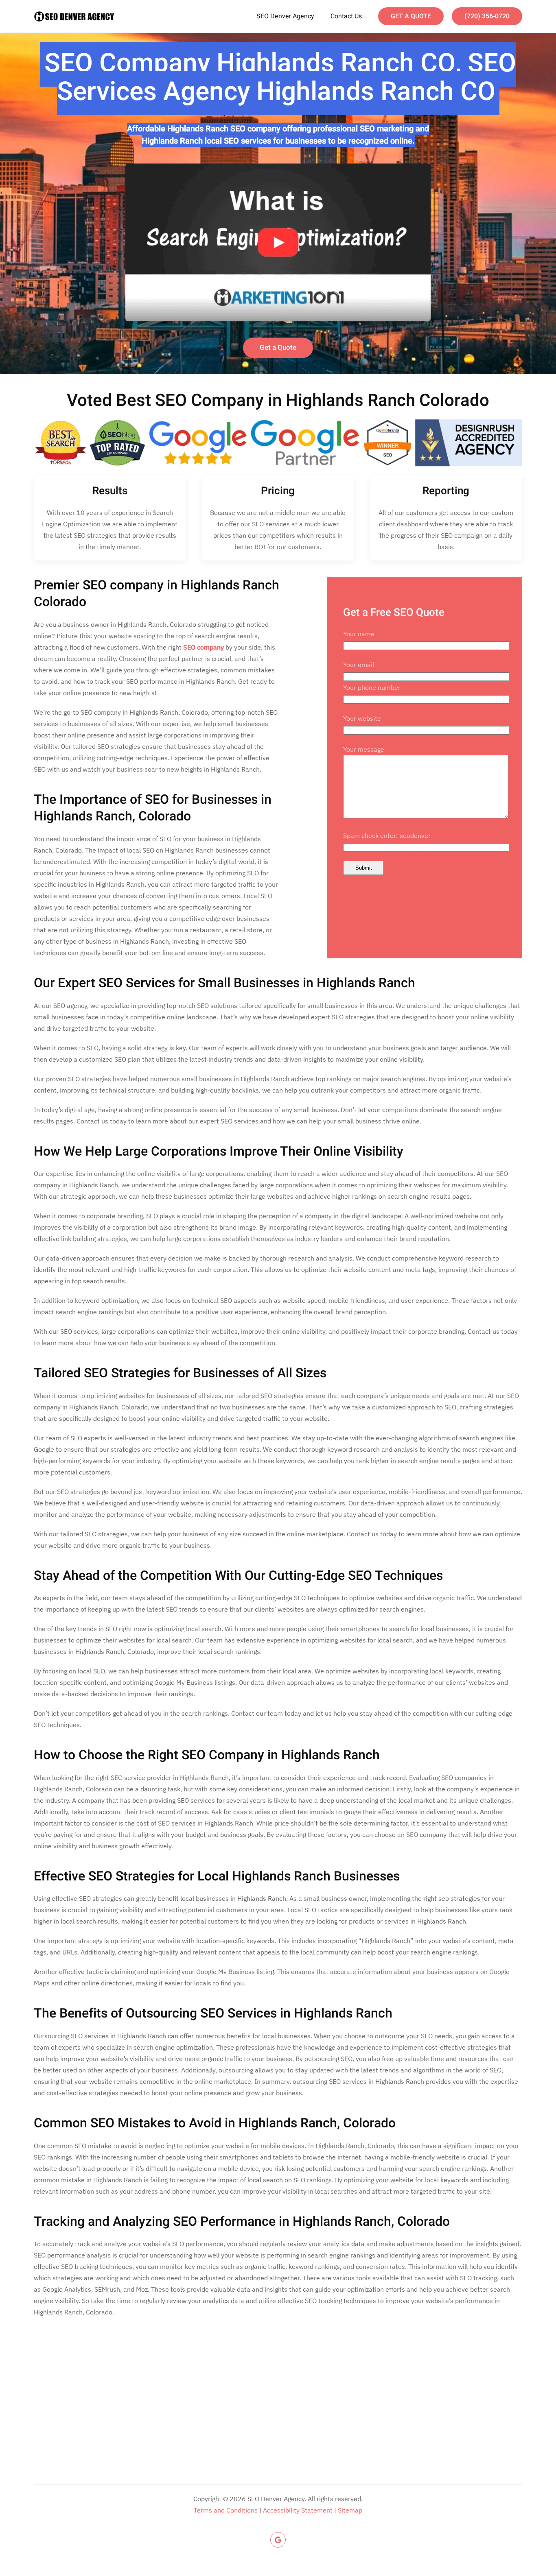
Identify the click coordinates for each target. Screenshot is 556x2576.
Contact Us (346, 16)
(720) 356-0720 (487, 16)
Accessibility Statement (298, 2510)
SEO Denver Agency (285, 16)
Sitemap (350, 2510)
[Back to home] (74, 16)
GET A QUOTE (411, 16)
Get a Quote (278, 348)
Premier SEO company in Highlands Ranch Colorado (157, 594)
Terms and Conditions (226, 2510)
